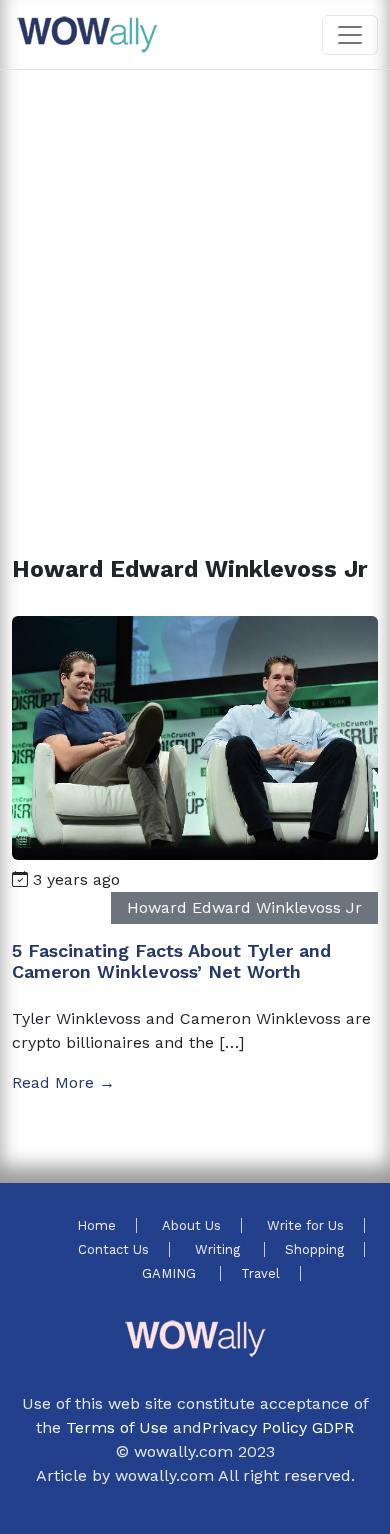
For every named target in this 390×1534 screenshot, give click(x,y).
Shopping (314, 1249)
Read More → (63, 1082)
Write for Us (305, 1225)
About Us (191, 1225)
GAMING (171, 1273)
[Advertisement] (195, 289)
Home (96, 1225)
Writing (219, 1249)
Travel (260, 1273)
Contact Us (113, 1249)
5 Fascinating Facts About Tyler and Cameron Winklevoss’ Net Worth (171, 961)
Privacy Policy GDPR (278, 1427)
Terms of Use (117, 1427)
